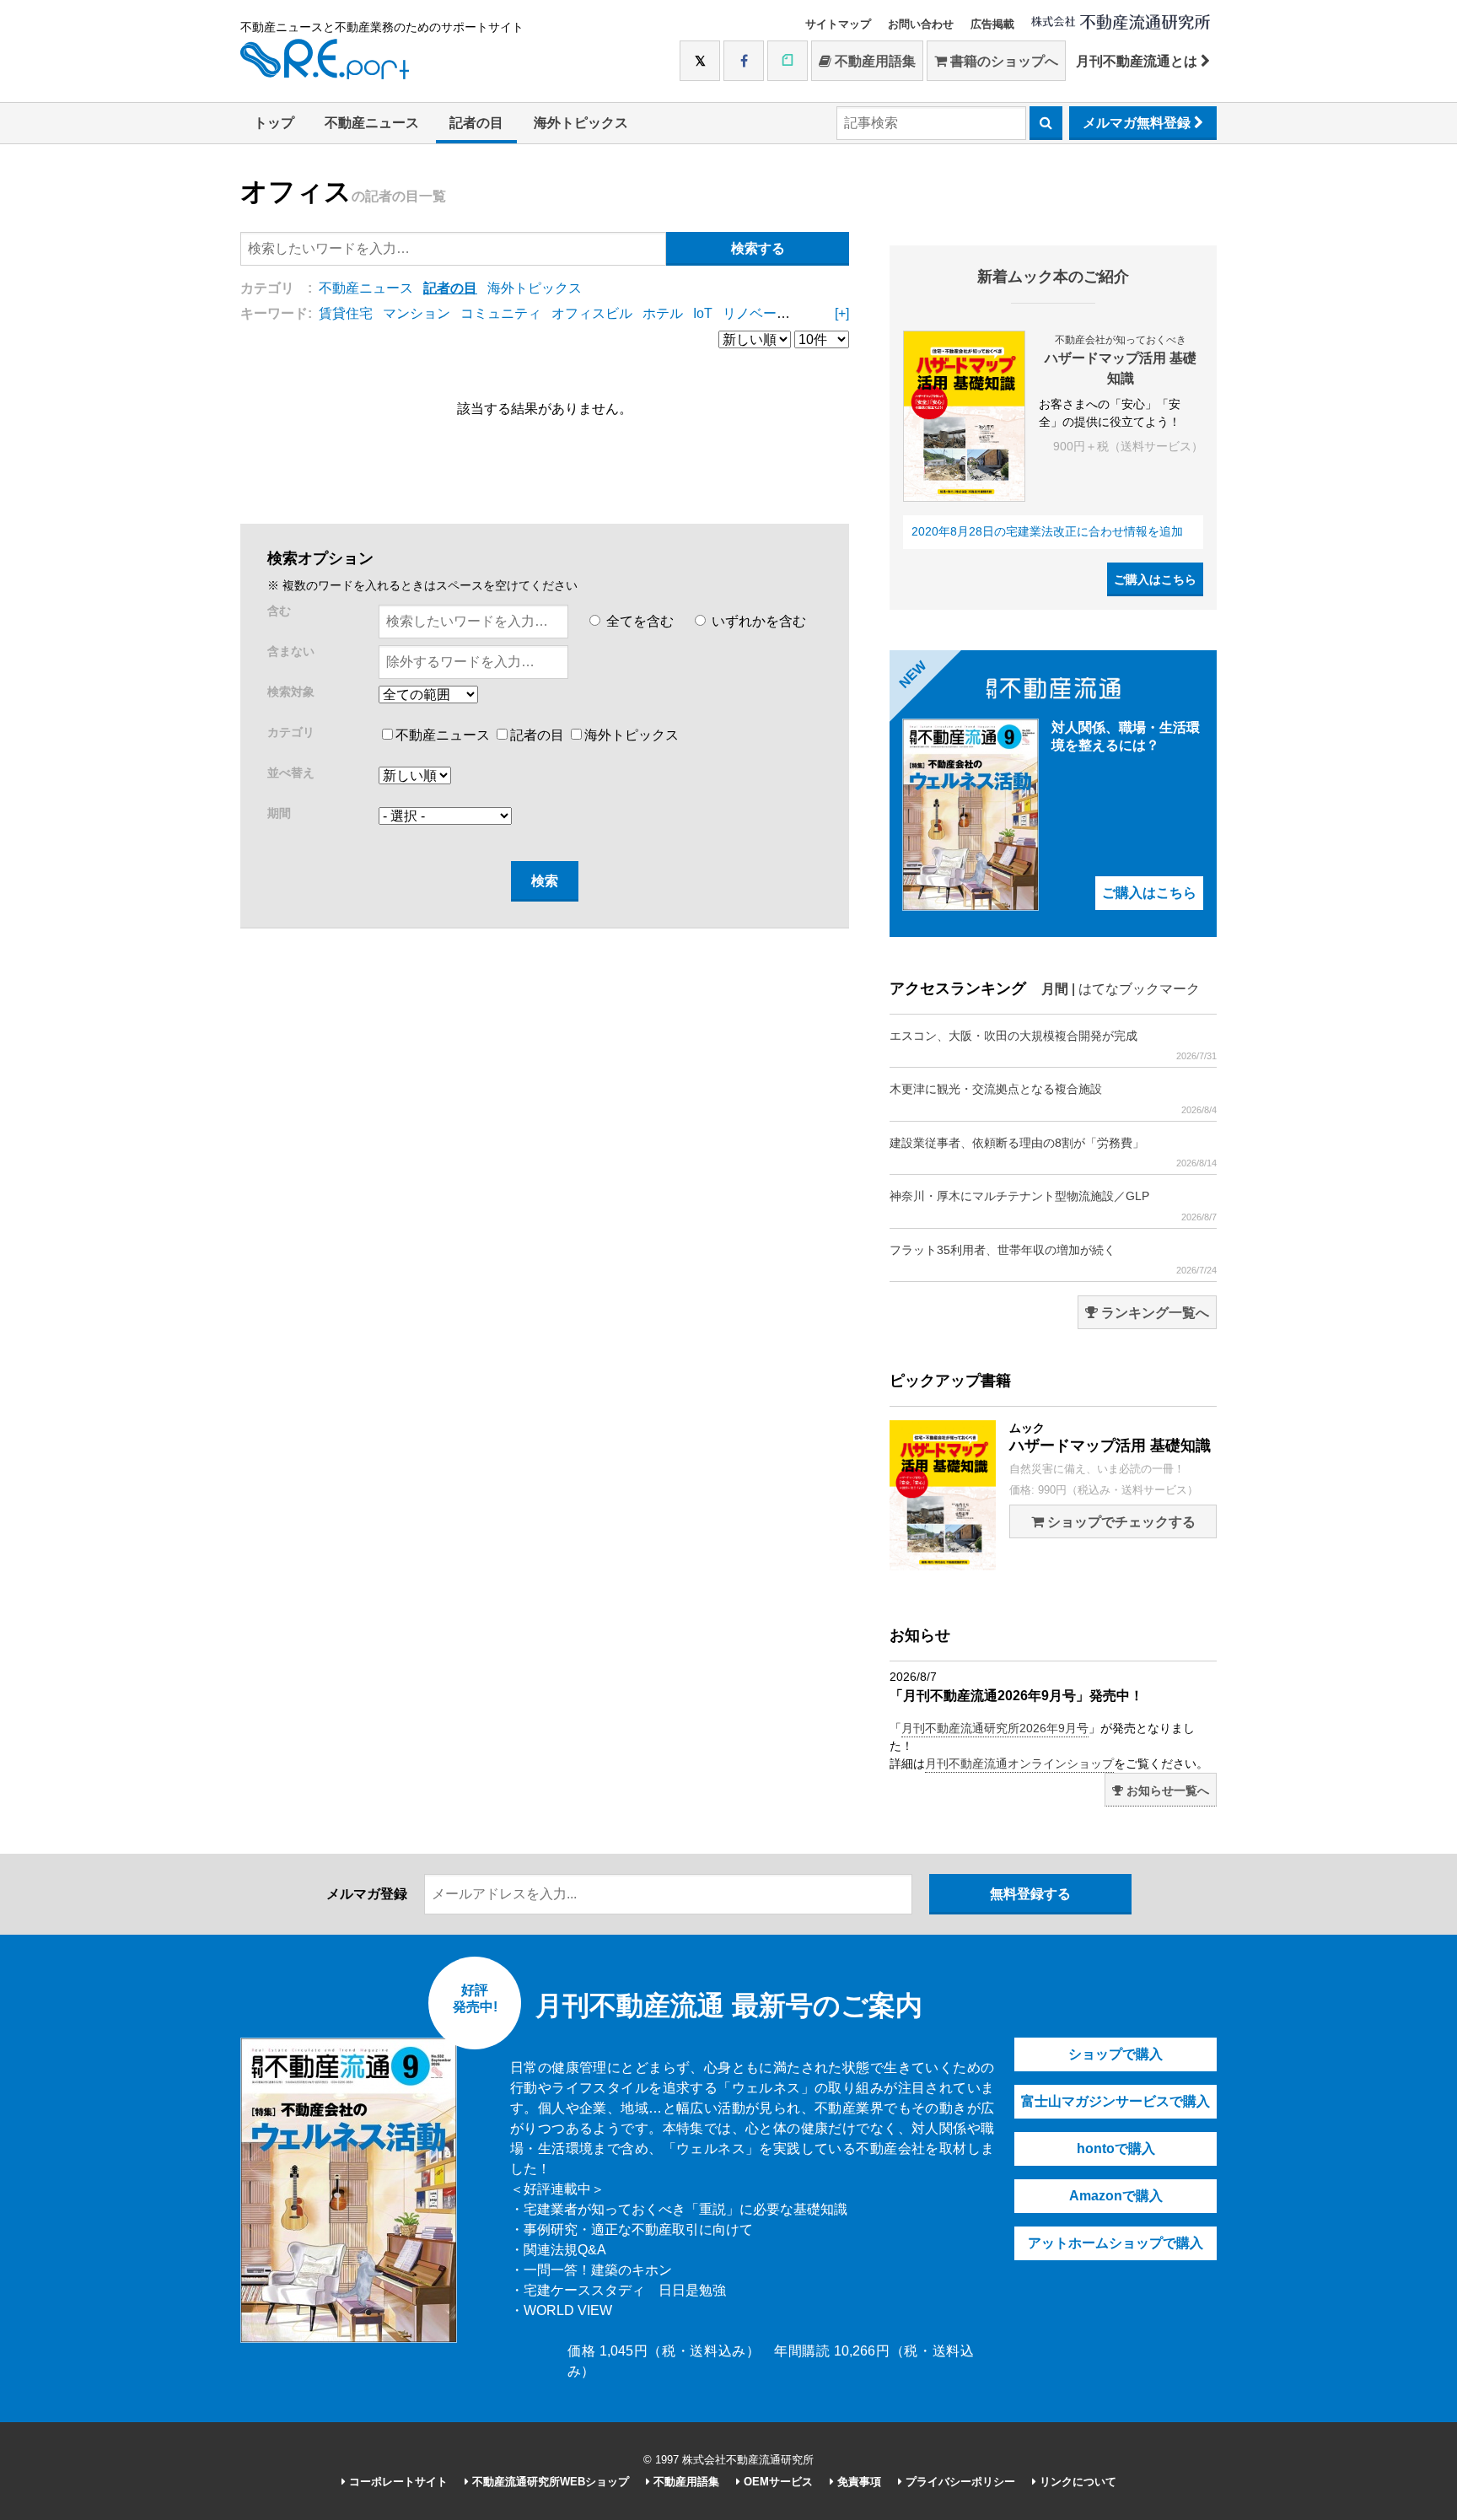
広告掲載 (992, 24)
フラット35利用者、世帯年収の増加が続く (1053, 1259)
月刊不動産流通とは (1138, 61)
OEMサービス (777, 2482)
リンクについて (1076, 2482)
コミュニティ (501, 313)
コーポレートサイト (397, 2482)
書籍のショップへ (1003, 61)
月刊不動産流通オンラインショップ (1019, 1763)
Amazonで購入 (1116, 2196)
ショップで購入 (1116, 2054)
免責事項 (858, 2482)
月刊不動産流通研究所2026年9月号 (995, 1728)
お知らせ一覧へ (1166, 1790)
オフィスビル (592, 313)
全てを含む (638, 621)
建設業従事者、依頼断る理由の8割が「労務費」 (1053, 1152)
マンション (417, 313)
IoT (703, 313)
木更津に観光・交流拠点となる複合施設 (1053, 1098)
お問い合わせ (921, 24)
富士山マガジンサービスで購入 (1116, 2101)
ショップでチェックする (1120, 1522)
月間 (1055, 989)
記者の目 (476, 123)
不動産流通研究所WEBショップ (549, 2482)
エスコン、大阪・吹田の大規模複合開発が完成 (1053, 1045)
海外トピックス (581, 123)
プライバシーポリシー (959, 2482)
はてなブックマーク (1139, 989)
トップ (274, 123)
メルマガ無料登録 (1138, 123)
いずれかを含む (757, 621)
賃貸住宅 (346, 313)
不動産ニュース (372, 123)
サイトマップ (838, 24)
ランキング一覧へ (1153, 1313)
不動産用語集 (874, 61)
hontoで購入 (1116, 2148)
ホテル (663, 313)
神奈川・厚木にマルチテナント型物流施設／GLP (1053, 1205)
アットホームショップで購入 (1116, 2243)
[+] (842, 313)
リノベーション (770, 313)
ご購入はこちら (1155, 579)
